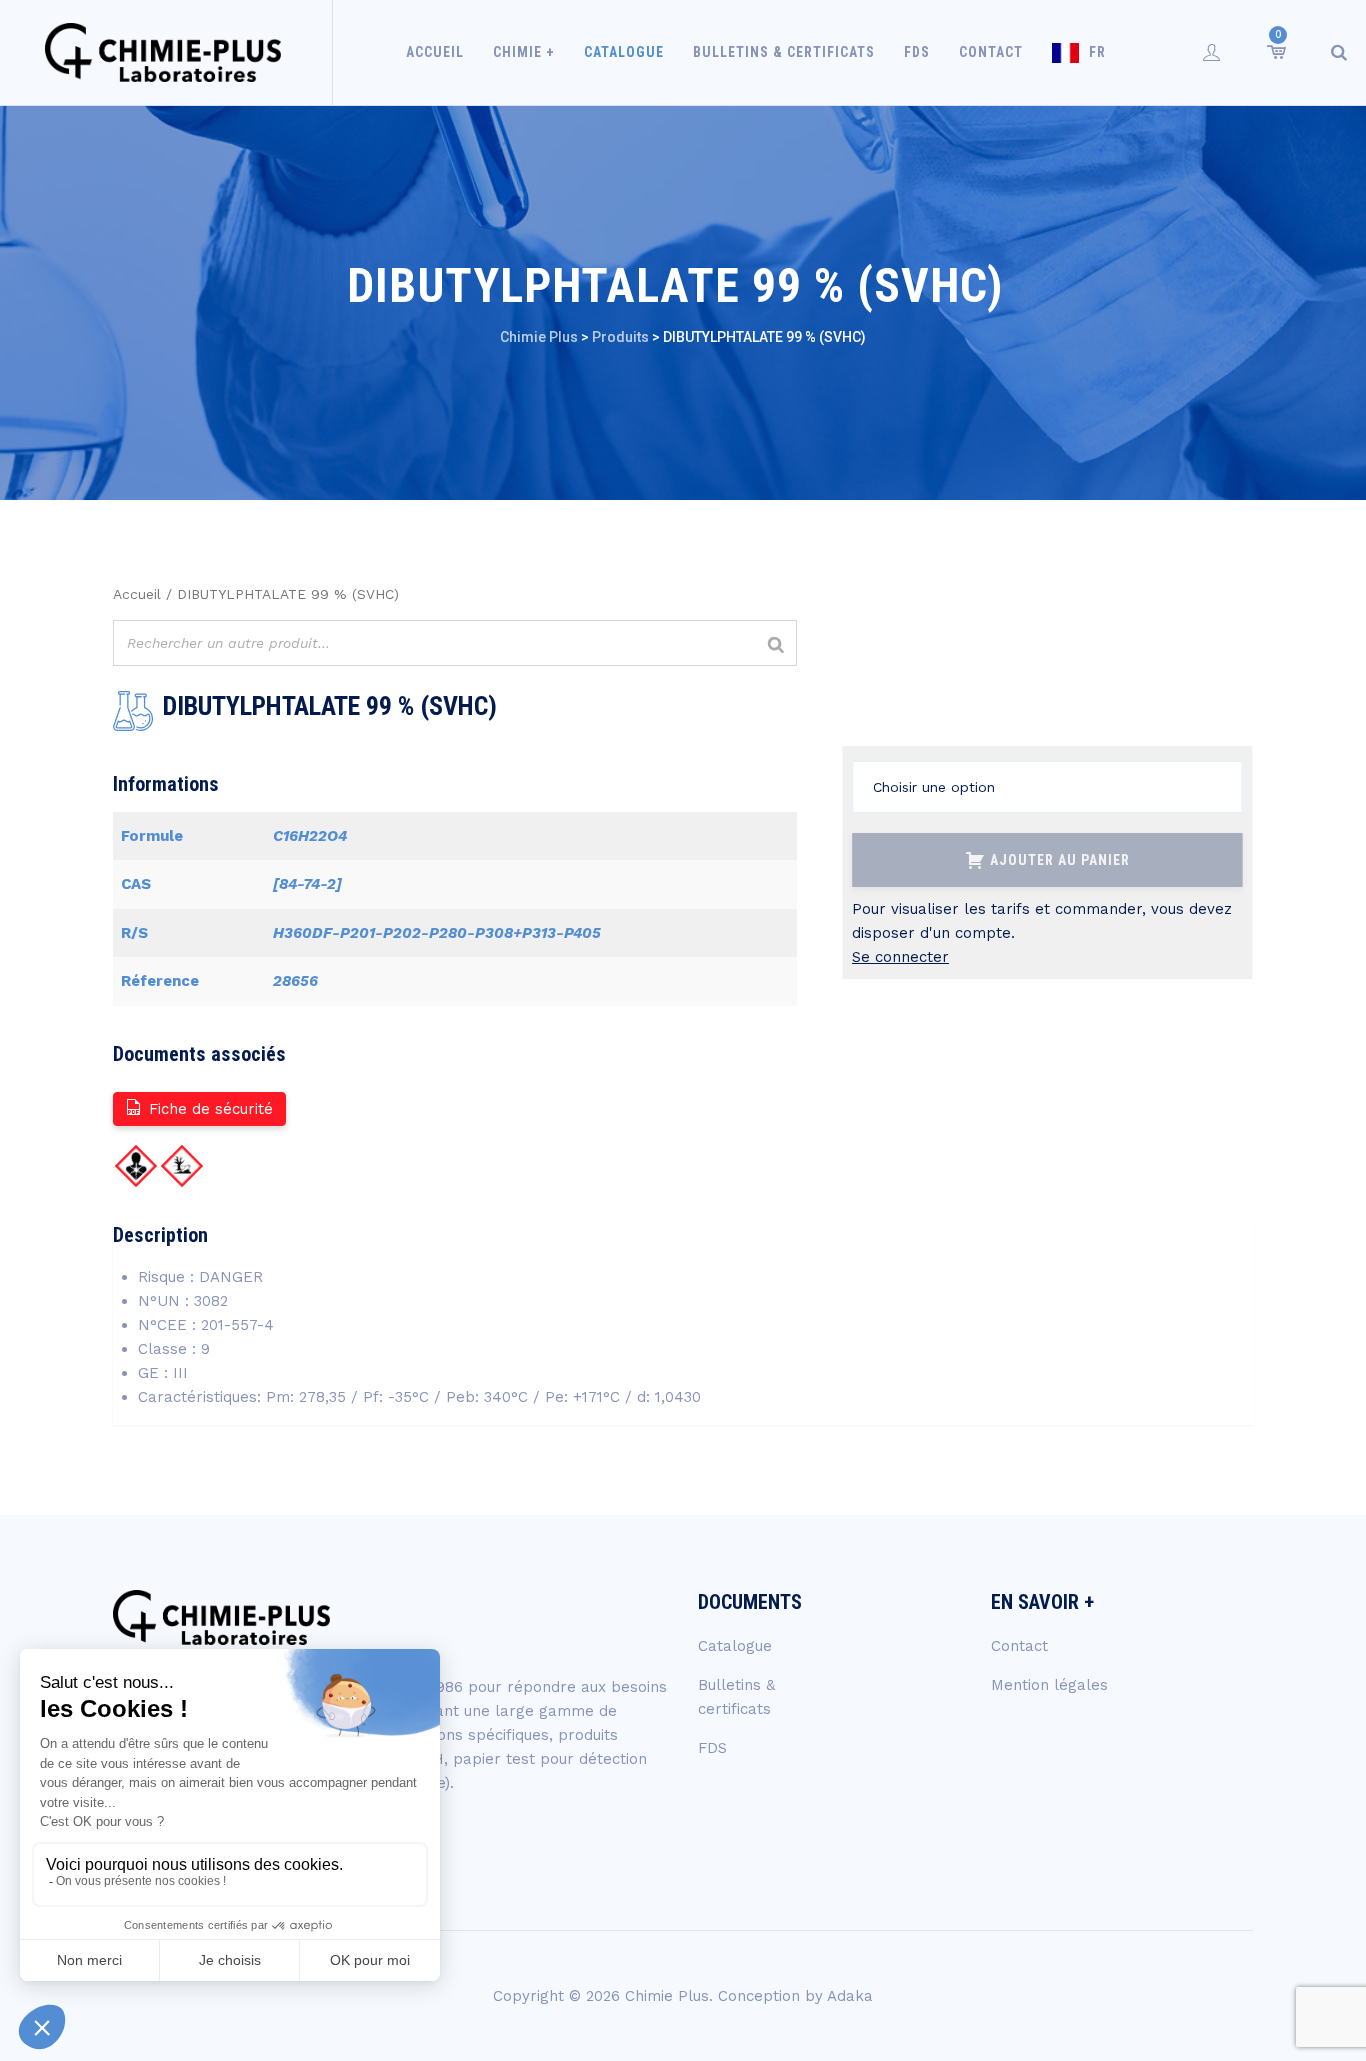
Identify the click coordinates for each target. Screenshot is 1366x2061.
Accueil (435, 52)
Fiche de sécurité (211, 1109)
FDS (917, 52)
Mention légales (1049, 1685)
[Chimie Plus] (163, 52)
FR (1097, 52)
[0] (1275, 52)
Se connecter (900, 957)
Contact (991, 52)
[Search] (1339, 52)
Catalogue (624, 52)
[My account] (1212, 52)
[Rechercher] (776, 645)
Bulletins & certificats (784, 52)
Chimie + (524, 52)
